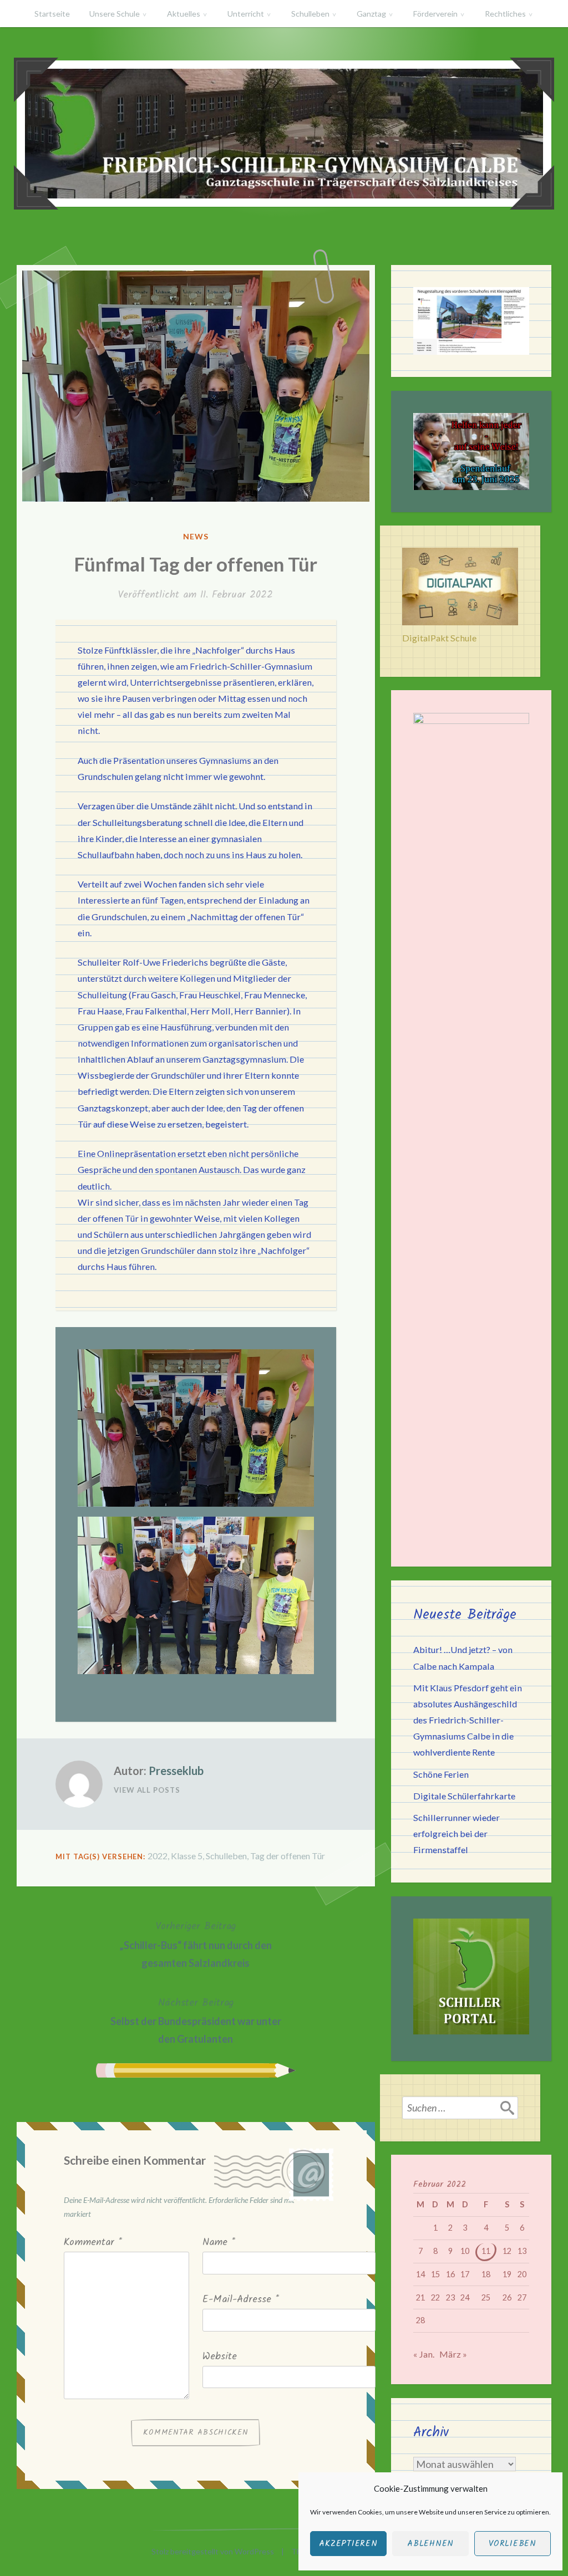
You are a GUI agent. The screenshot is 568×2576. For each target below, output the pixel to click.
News (196, 536)
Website (220, 2357)
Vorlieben (513, 2544)
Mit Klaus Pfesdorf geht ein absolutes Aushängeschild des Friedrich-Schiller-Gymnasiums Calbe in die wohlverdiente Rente (468, 1720)
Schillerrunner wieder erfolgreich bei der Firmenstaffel (457, 1833)
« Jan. (424, 2354)
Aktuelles (184, 14)
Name (219, 2243)
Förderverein (435, 14)
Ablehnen (430, 2544)
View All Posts (147, 1790)
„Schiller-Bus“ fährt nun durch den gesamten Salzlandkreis (196, 1944)
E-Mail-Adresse (241, 2300)
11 (486, 2251)
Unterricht (246, 14)
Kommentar (93, 2243)
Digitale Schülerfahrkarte (464, 1796)
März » (453, 2354)
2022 (158, 1856)
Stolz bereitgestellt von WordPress (213, 2551)
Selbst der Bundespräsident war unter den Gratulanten (196, 2020)
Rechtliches (505, 14)
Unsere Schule (115, 14)
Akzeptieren (348, 2544)
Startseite (52, 14)
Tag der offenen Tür (288, 1856)
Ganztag (371, 14)
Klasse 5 (187, 1856)
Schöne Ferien (441, 1774)
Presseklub (176, 1771)
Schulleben (310, 14)
